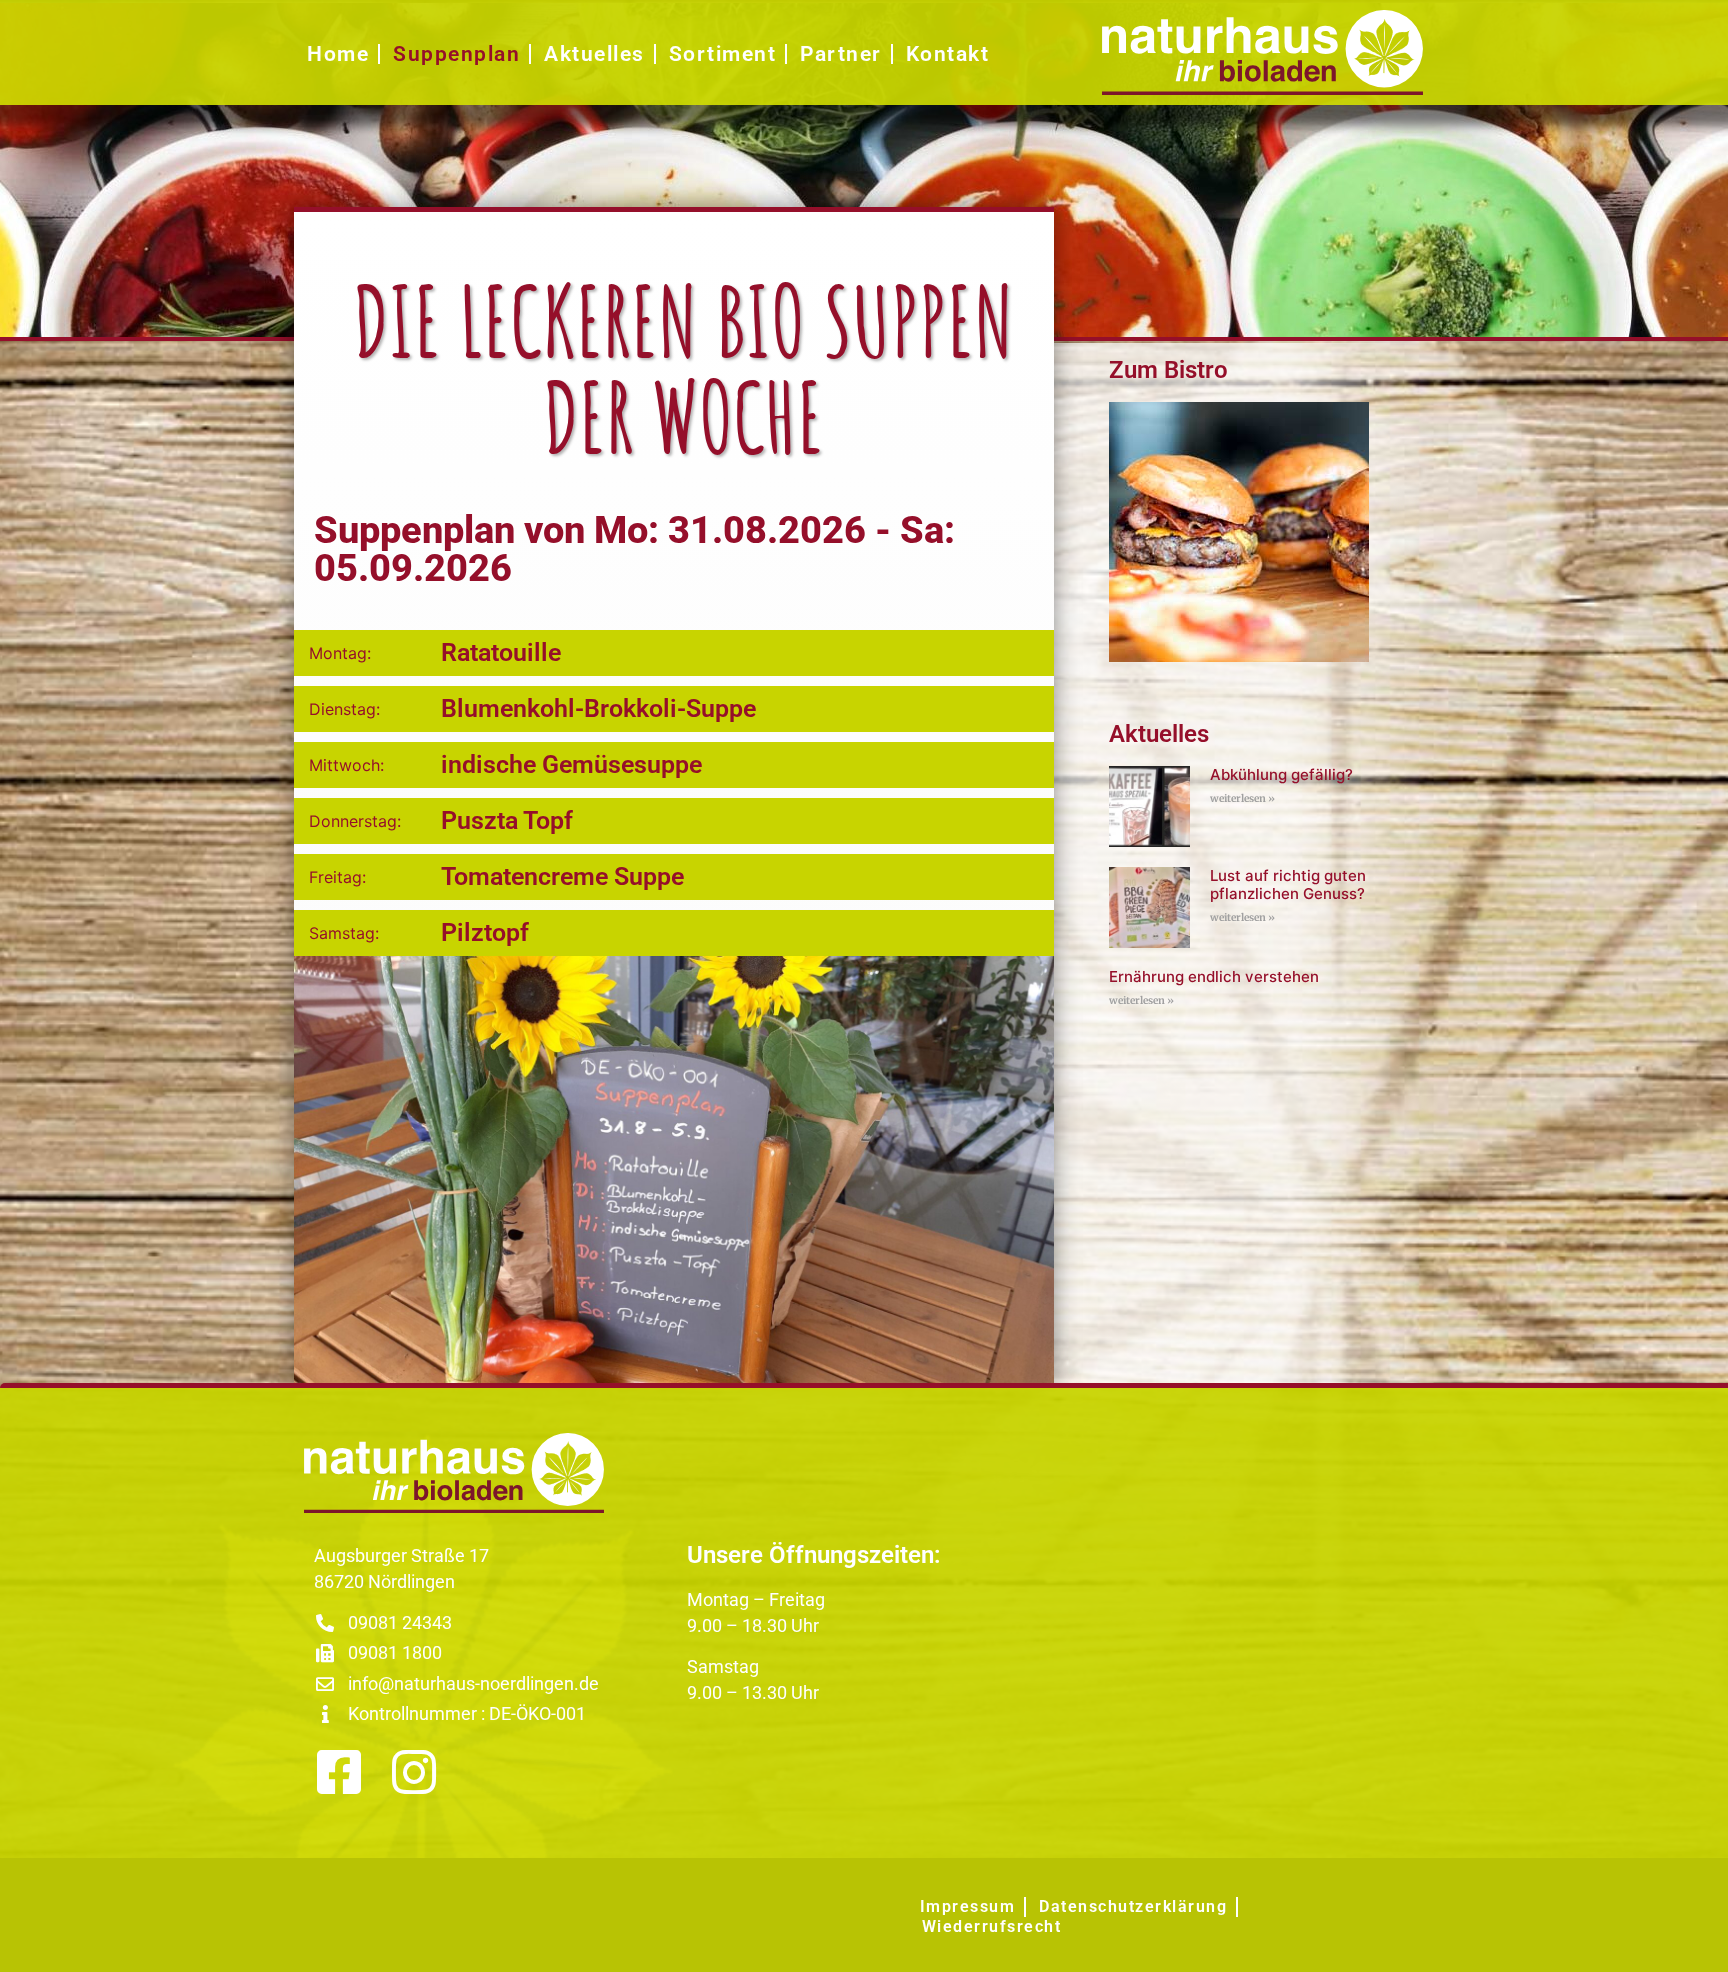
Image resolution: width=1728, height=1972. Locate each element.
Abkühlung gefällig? (1281, 774)
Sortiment (723, 54)
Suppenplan (456, 54)
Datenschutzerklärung (1133, 1906)
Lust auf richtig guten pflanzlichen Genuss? (1288, 884)
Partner (841, 54)
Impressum (968, 1906)
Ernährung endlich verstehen (1214, 976)
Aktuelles (594, 54)
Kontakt (948, 54)
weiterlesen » (1242, 798)
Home (338, 54)
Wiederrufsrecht (992, 1926)
